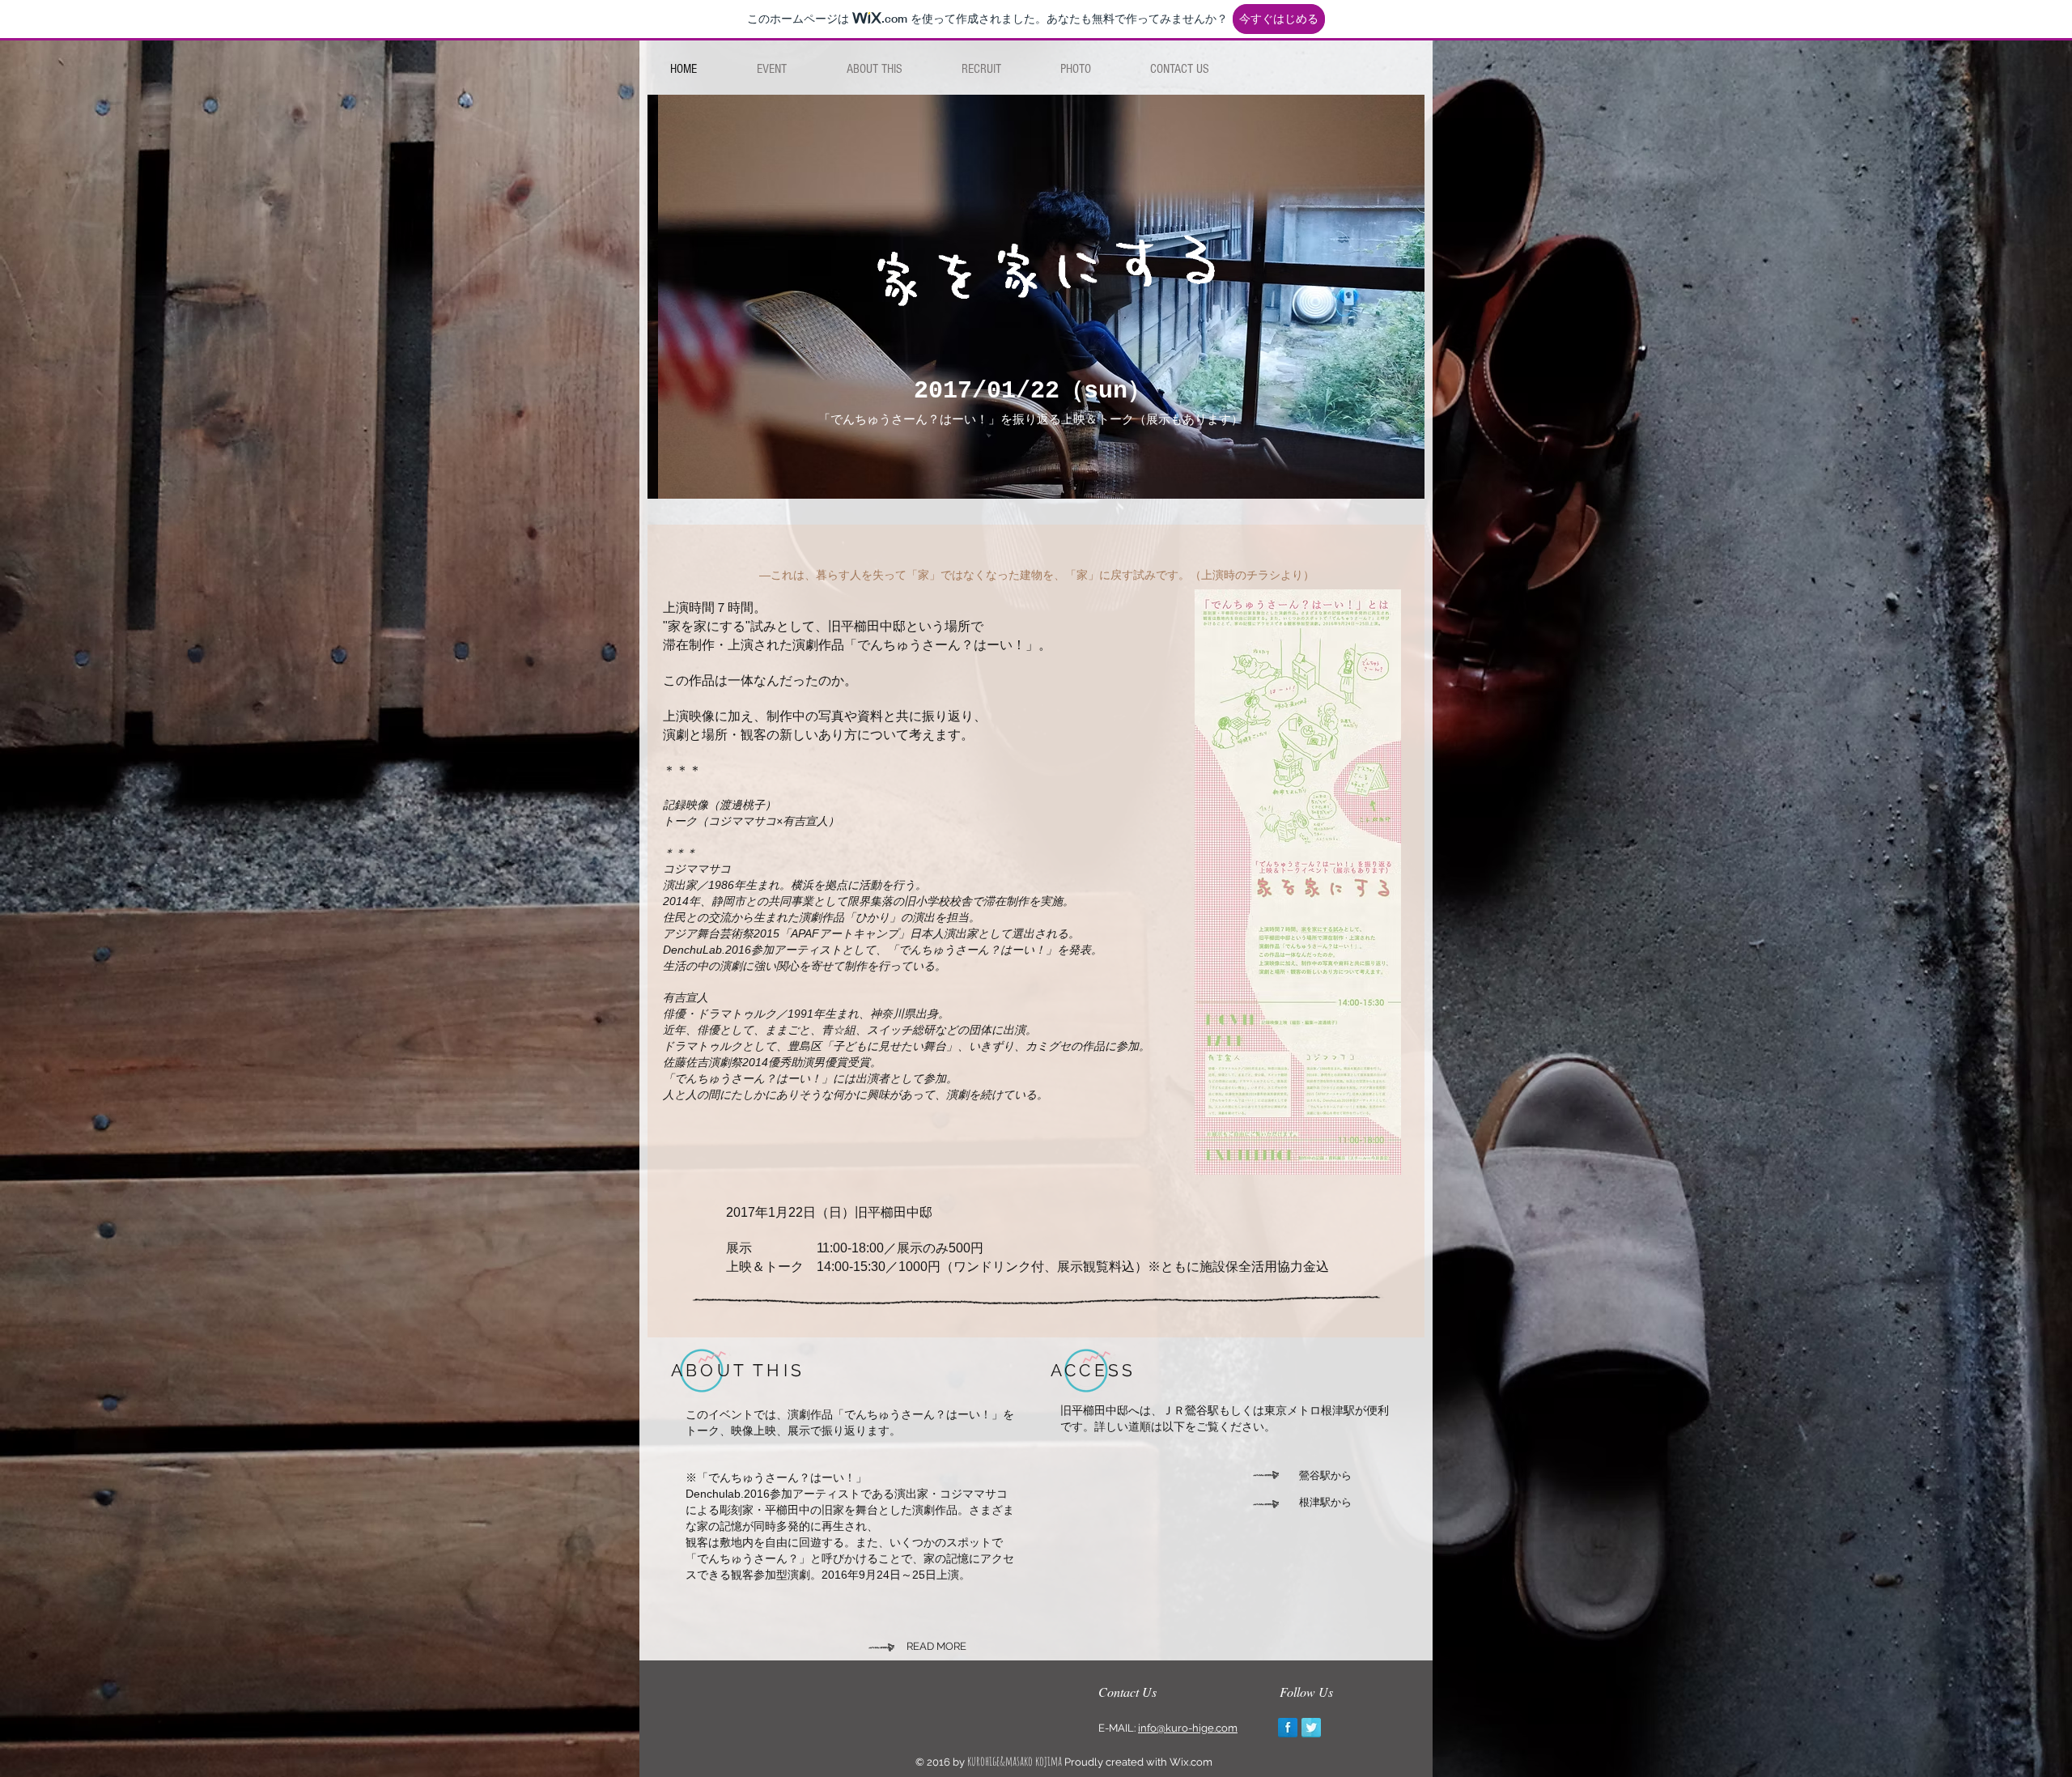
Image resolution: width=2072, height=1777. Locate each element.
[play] (1400, 474)
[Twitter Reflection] (1311, 1728)
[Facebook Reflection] (1288, 1728)
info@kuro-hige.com (1188, 1728)
